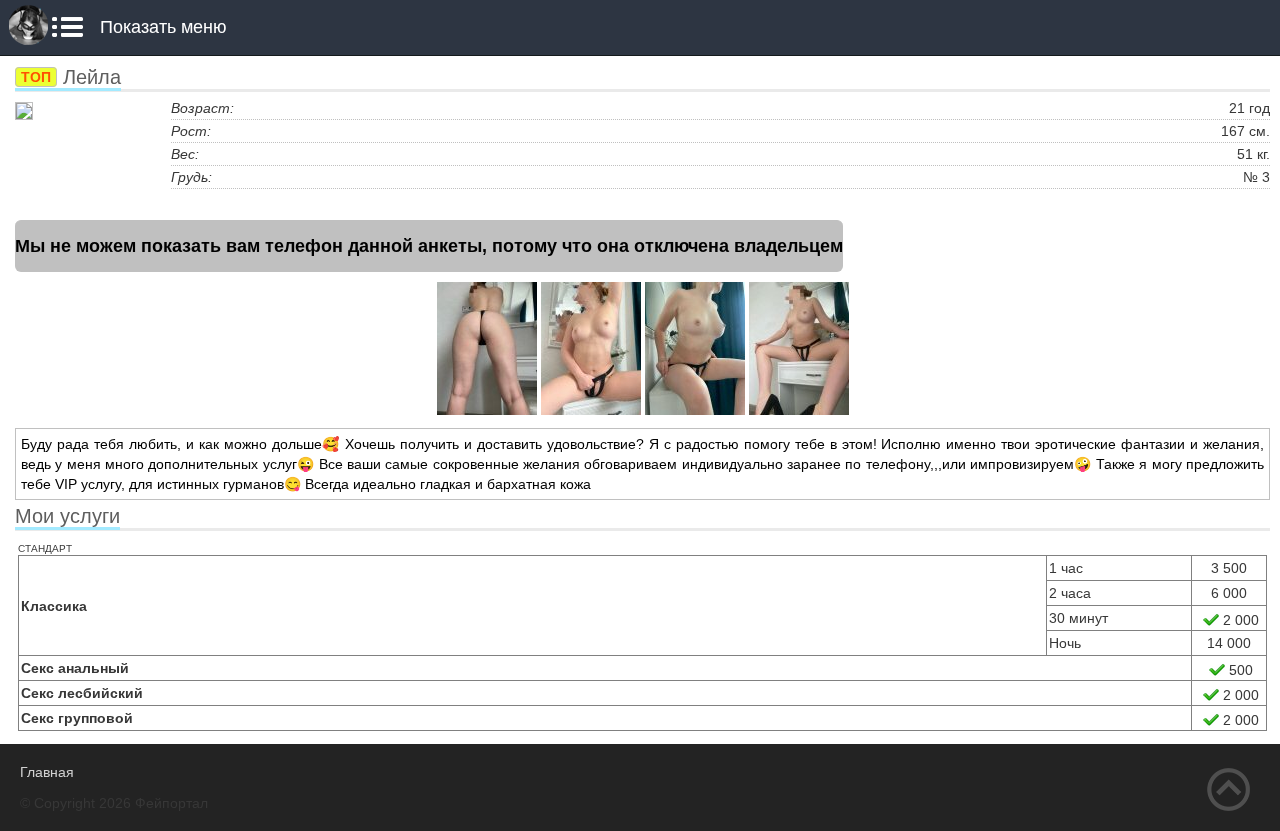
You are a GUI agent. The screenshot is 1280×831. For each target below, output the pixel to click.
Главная (47, 772)
